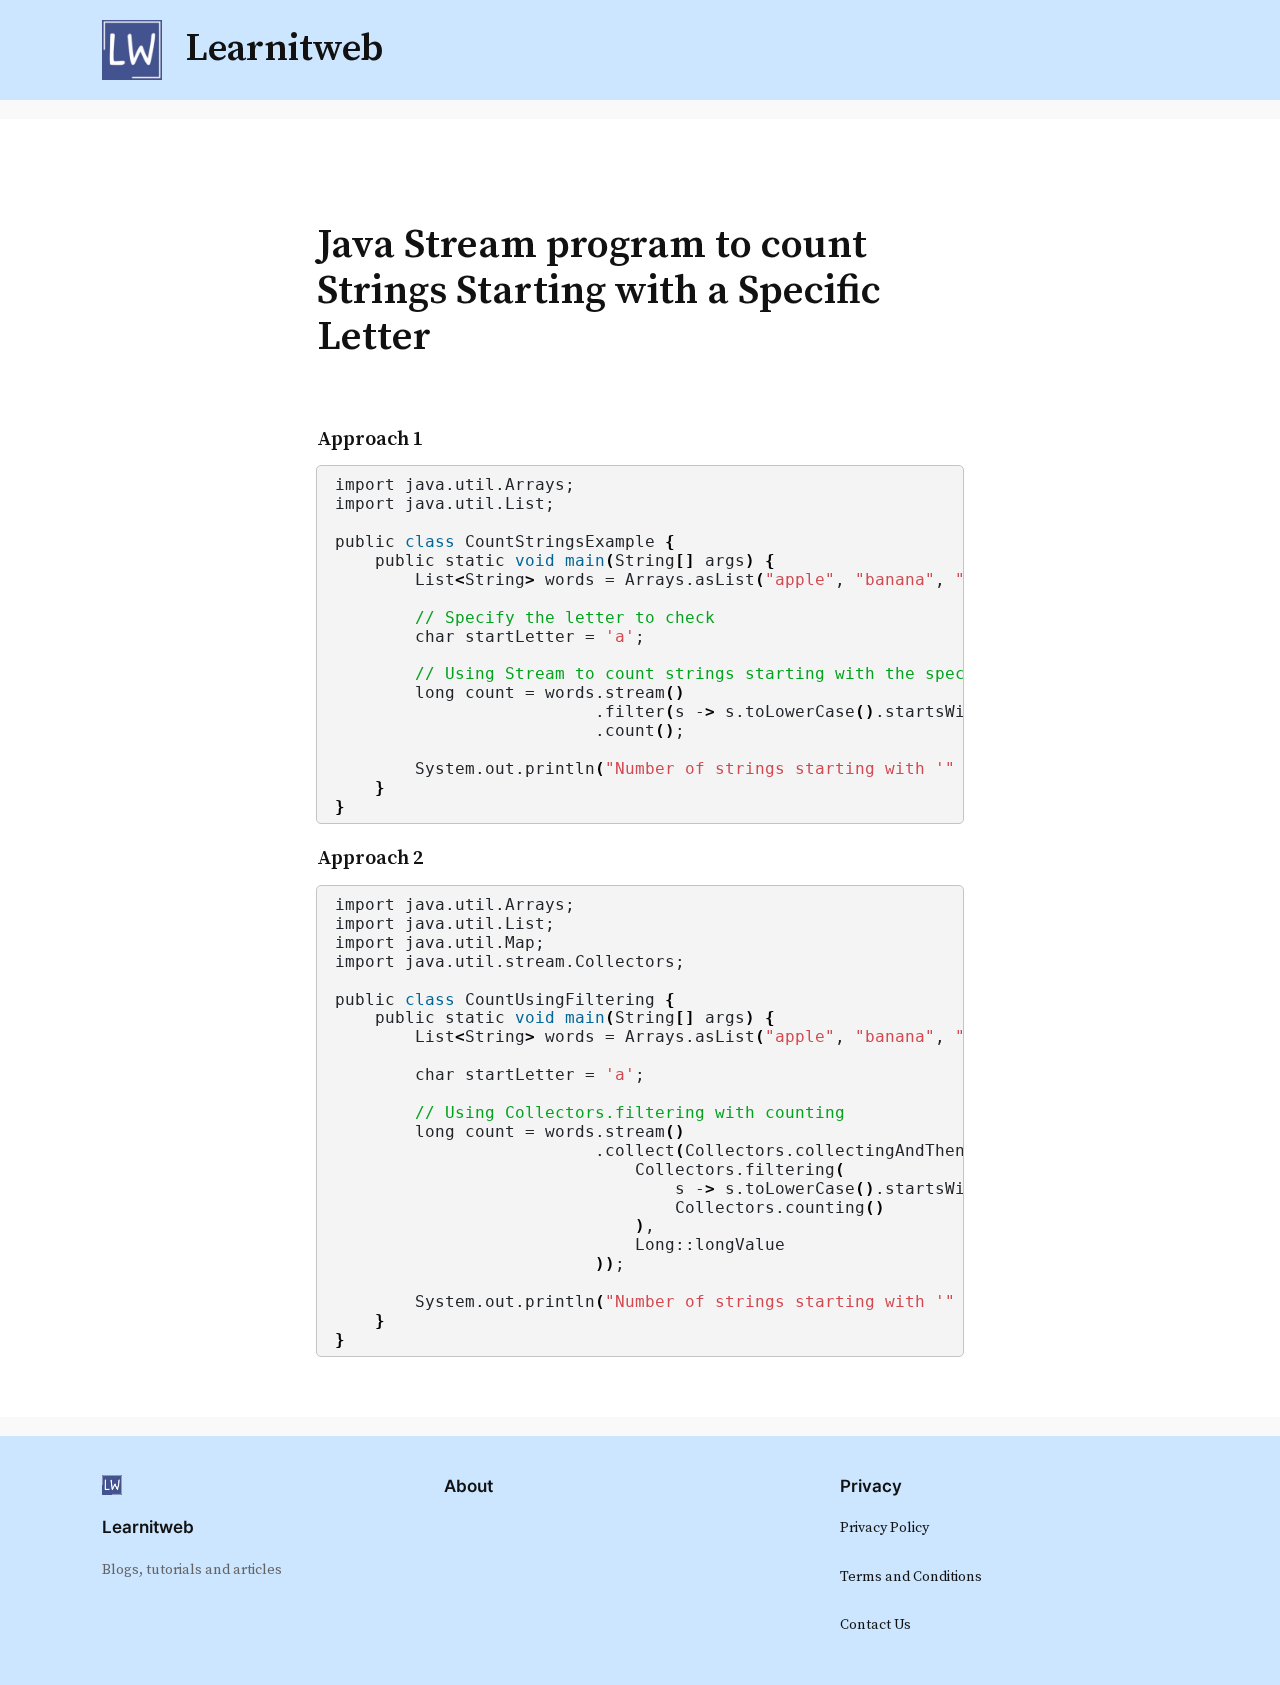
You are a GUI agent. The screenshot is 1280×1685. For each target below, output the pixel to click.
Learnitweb (148, 1527)
